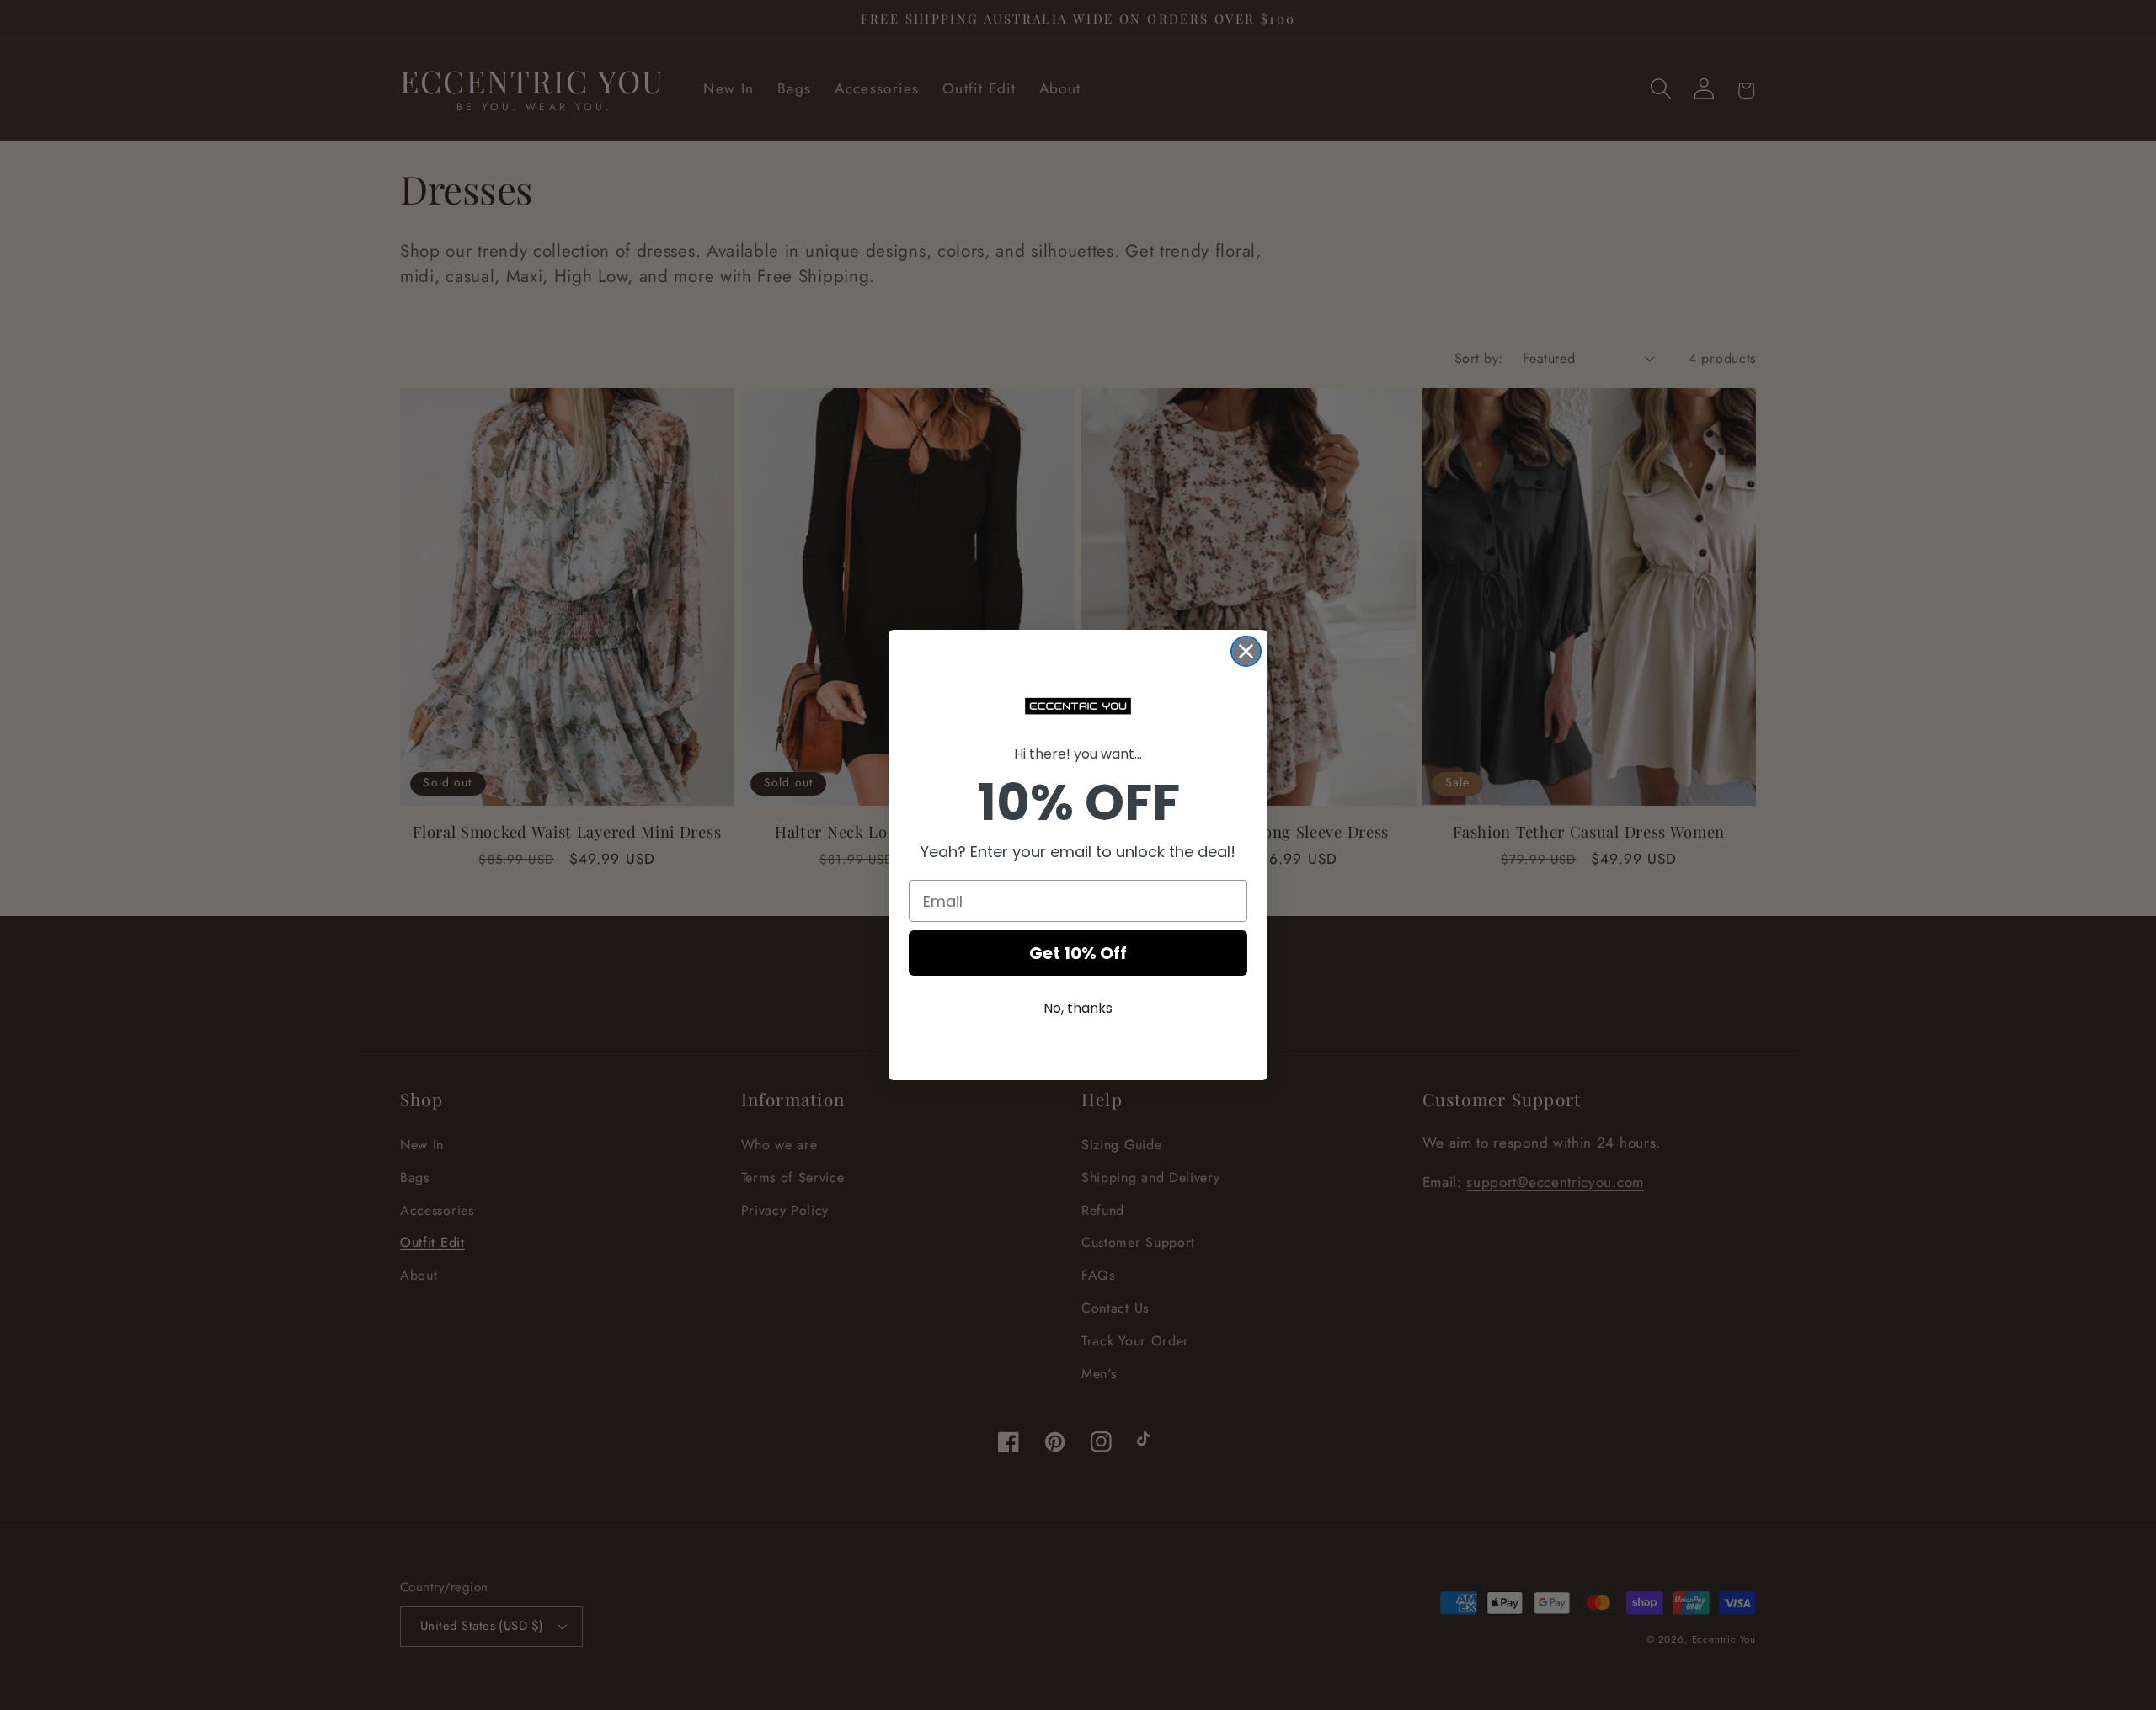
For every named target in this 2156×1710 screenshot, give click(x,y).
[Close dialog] (1246, 651)
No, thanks (1078, 1008)
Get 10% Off (1078, 953)
